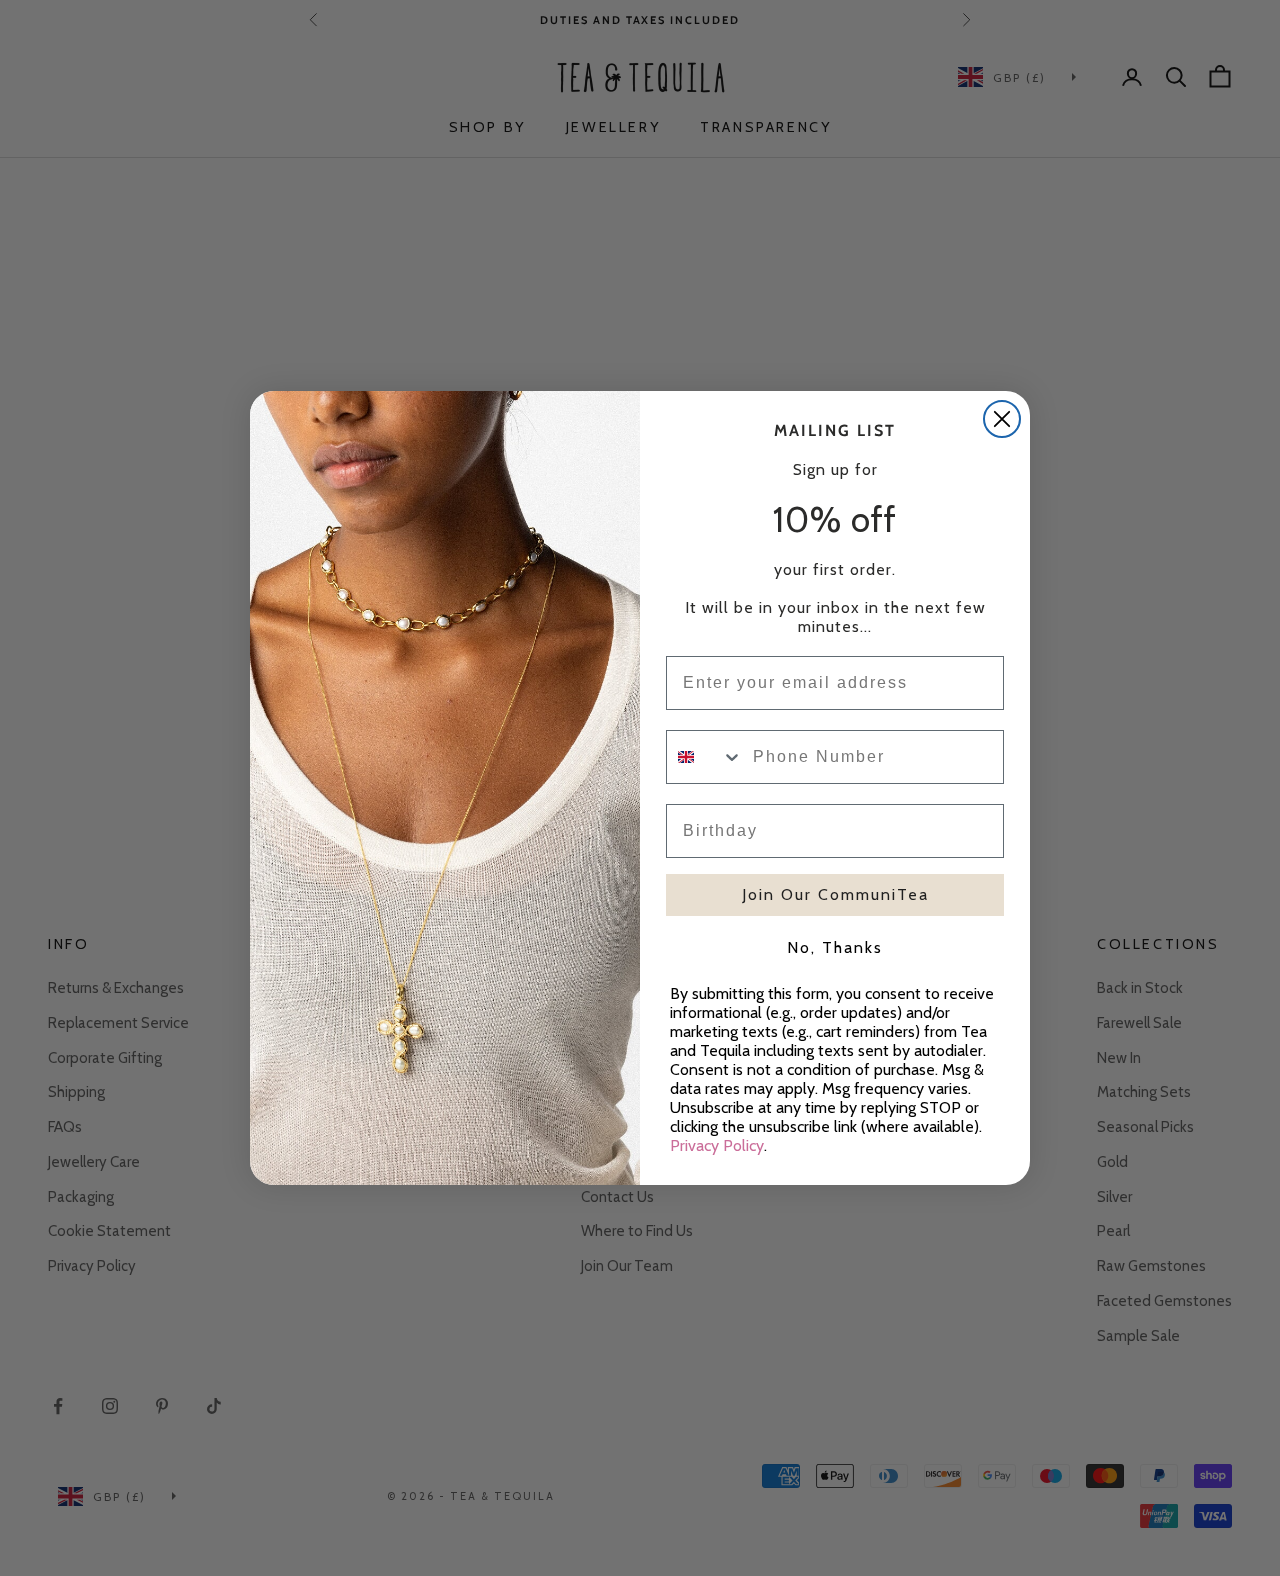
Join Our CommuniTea (835, 894)
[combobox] (705, 757)
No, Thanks (835, 947)
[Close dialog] (1002, 419)
